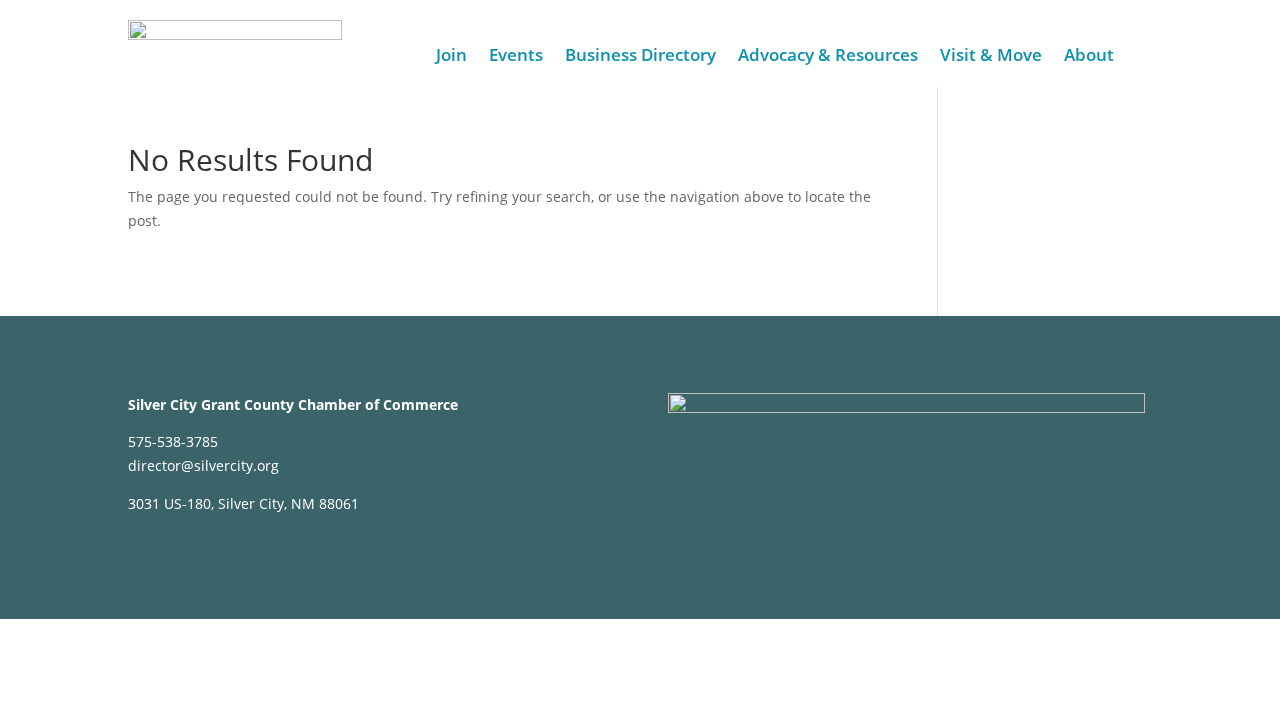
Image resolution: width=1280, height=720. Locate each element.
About (1089, 57)
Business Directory (640, 57)
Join (451, 57)
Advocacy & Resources (828, 57)
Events (516, 57)
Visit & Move (991, 57)
